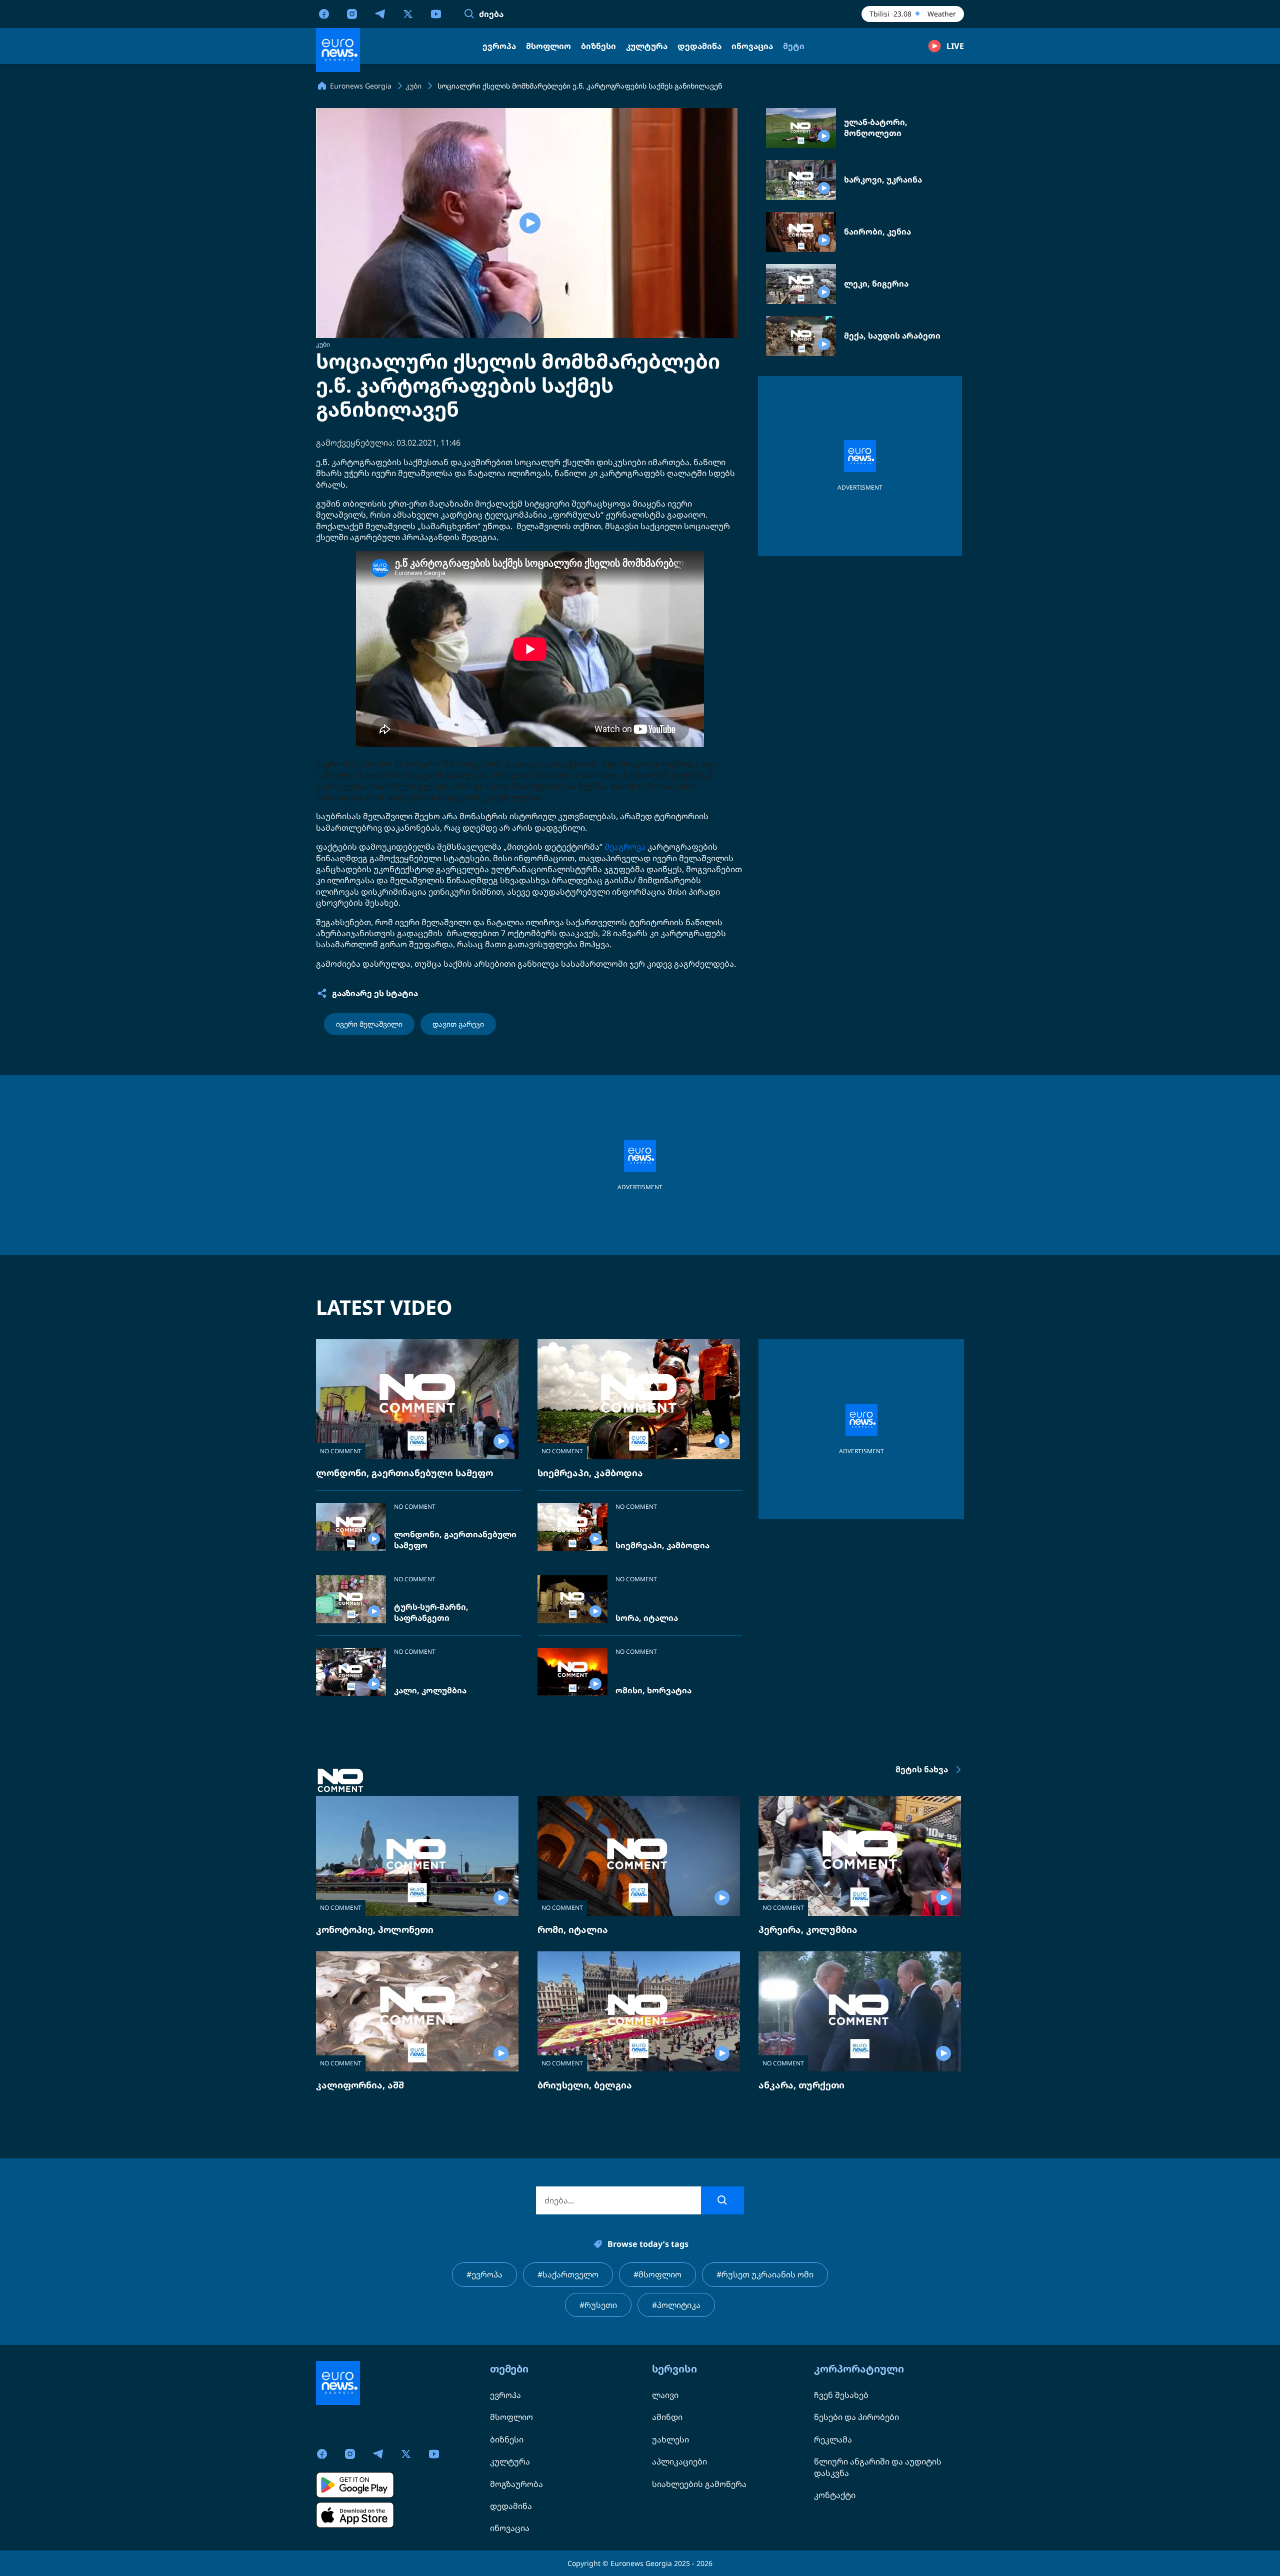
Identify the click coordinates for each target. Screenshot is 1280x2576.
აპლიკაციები (679, 2461)
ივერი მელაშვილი (369, 1024)
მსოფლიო (511, 2417)
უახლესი (670, 2439)
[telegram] (380, 14)
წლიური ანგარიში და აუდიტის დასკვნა (878, 2467)
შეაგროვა (625, 847)
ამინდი (667, 2417)
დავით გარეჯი (458, 1024)
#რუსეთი (598, 2305)
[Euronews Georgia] (338, 50)
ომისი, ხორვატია (653, 1691)
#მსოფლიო (657, 2274)
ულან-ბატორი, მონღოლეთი (876, 128)
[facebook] (324, 14)
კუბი (323, 344)
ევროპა (505, 2395)
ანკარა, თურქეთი (801, 2085)
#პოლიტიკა (676, 2305)
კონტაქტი (835, 2495)
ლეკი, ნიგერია (876, 284)
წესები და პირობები (856, 2417)
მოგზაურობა (516, 2484)
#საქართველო (568, 2274)
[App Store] (355, 2515)
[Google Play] (355, 2485)
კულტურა (510, 2461)
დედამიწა (511, 2506)
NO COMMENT (341, 1451)
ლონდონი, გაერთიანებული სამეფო (404, 1473)
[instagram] (352, 14)
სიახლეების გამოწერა (699, 2484)
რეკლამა (833, 2439)
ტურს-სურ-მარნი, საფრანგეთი (431, 1613)
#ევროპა (484, 2274)
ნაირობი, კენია (877, 232)
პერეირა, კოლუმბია (808, 1929)
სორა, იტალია (647, 1618)
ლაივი (665, 2395)
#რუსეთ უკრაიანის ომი (765, 2274)
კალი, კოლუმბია (430, 1691)
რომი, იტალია (573, 1929)
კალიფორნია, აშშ (360, 2085)
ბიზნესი (507, 2439)
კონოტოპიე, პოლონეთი (375, 1929)
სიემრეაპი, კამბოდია (590, 1473)
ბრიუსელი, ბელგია (585, 2085)
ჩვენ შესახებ (841, 2395)
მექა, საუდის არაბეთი (892, 336)
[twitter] (408, 14)
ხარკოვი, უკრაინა (883, 180)
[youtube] (436, 14)
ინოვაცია (510, 2528)
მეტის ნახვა (922, 1769)
